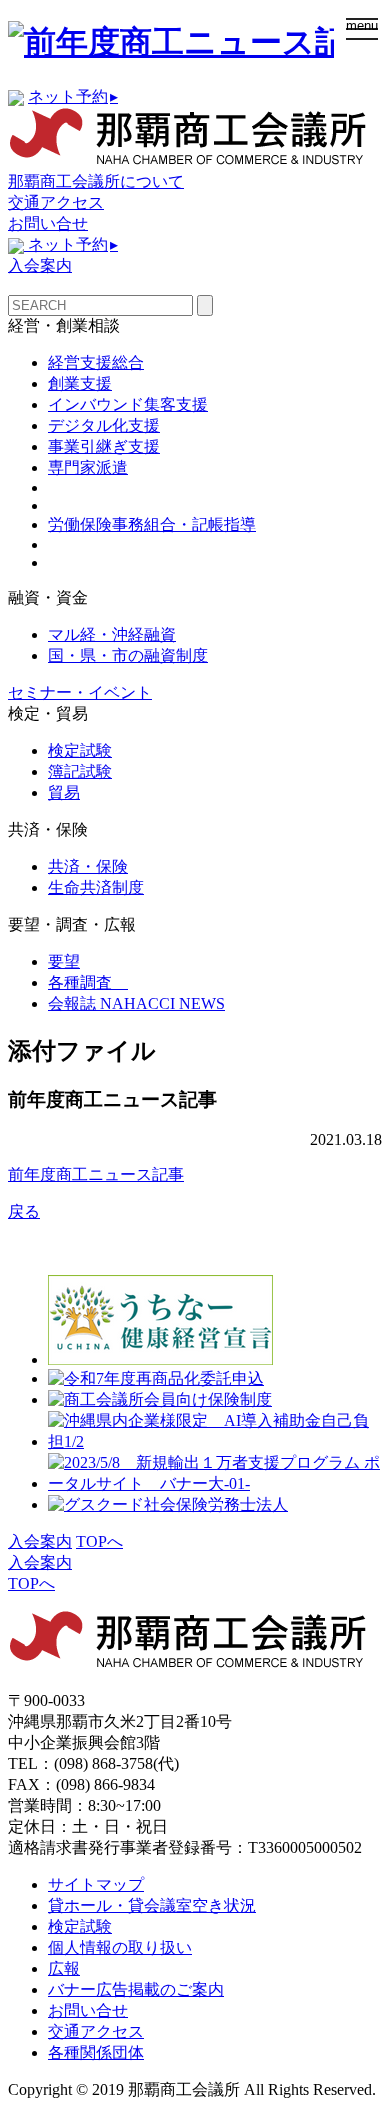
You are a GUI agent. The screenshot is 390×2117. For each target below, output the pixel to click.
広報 (64, 1968)
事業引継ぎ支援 (104, 446)
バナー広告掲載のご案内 (136, 1989)
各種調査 (88, 982)
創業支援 (80, 383)
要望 (64, 961)
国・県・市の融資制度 (128, 655)
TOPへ (99, 1541)
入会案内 (40, 265)
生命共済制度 (96, 887)
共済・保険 (88, 866)
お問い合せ (48, 223)
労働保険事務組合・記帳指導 (152, 524)
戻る (24, 1211)
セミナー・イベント (80, 692)
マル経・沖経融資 (112, 634)
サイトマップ (96, 1884)
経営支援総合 (96, 362)
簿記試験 (80, 771)
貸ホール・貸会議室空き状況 (152, 1905)
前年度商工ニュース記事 (96, 1174)
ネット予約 (73, 96)
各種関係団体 (96, 2052)
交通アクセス (56, 202)
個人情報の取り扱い (120, 1947)
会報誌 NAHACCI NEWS (136, 1003)
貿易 (64, 792)
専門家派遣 (88, 467)
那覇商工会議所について (96, 181)
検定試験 (80, 750)
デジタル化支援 (104, 425)
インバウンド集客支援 (128, 404)
